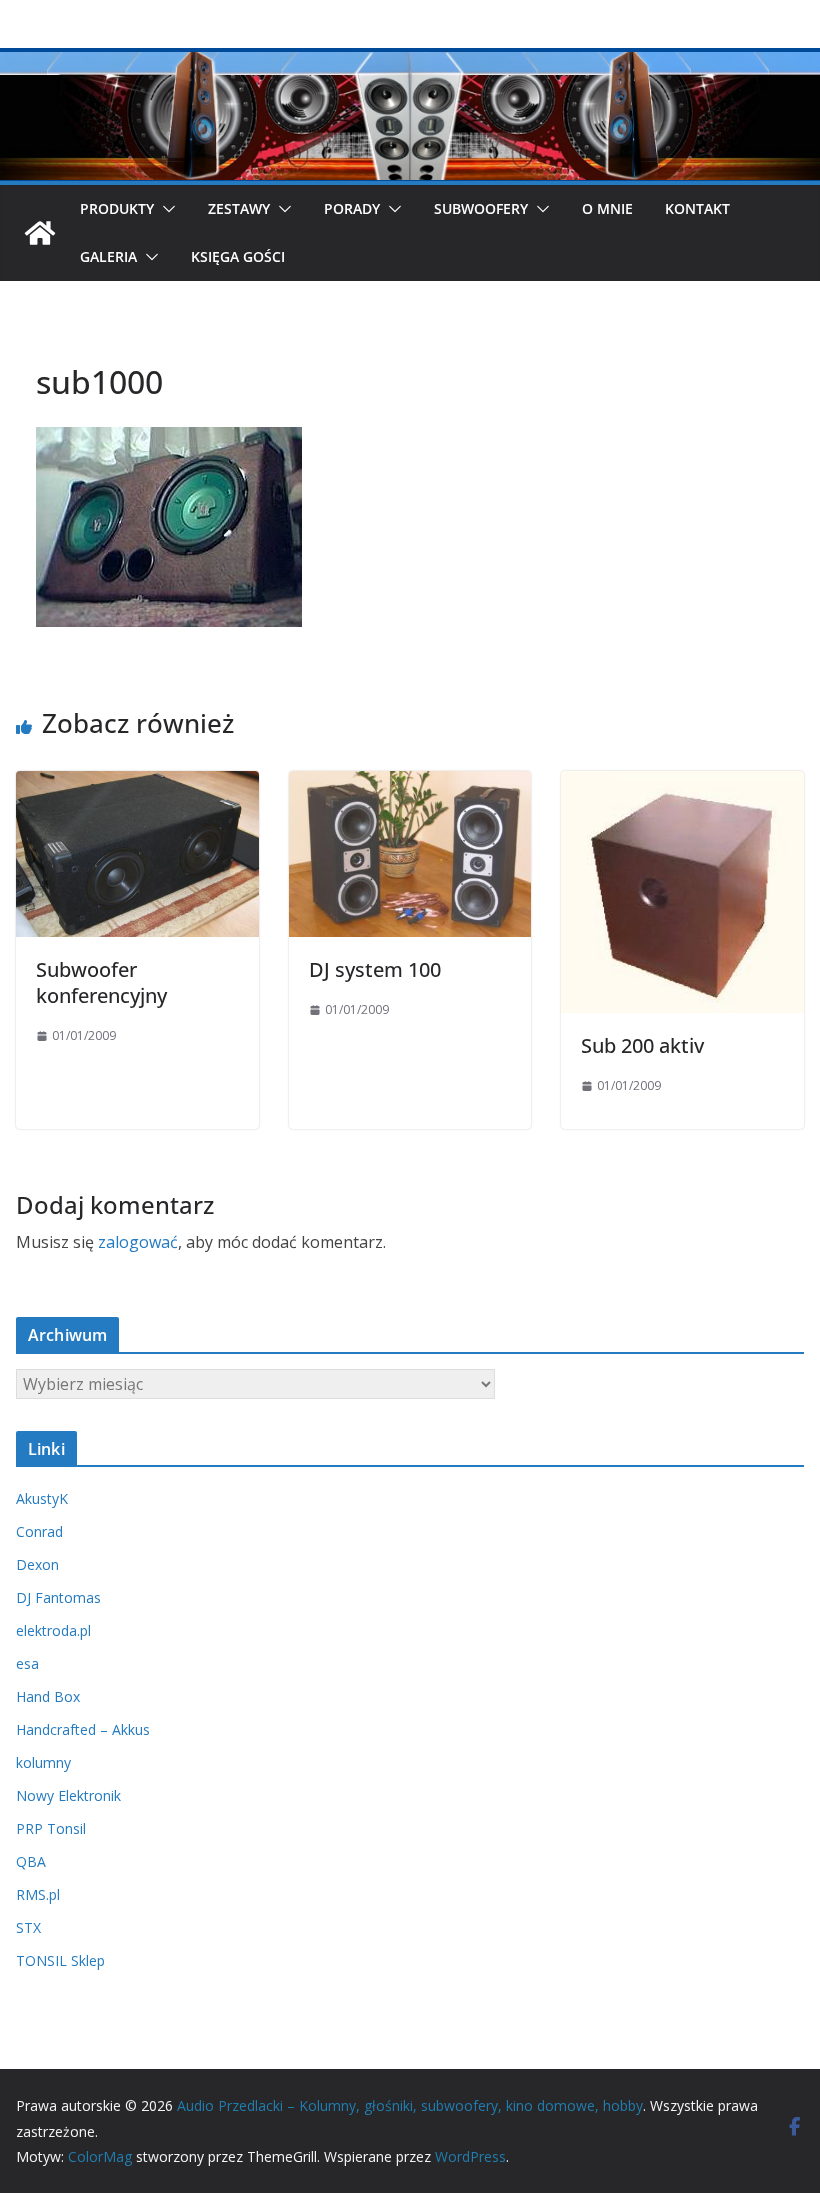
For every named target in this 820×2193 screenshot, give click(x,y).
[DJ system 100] (410, 785)
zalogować (138, 1242)
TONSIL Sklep (60, 1960)
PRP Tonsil (51, 1828)
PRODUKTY (117, 208)
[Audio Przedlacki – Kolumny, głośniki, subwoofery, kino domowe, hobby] (410, 62)
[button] (165, 209)
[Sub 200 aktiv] (682, 785)
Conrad (39, 1531)
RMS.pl (38, 1894)
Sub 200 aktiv (642, 1045)
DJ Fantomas (58, 1597)
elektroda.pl (53, 1630)
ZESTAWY (239, 208)
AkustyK (42, 1498)
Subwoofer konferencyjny (101, 982)
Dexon (37, 1564)
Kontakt (697, 208)
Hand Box (48, 1696)
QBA (31, 1861)
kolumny (43, 1762)
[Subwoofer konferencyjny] (137, 785)
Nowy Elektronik (68, 1795)
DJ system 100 (375, 969)
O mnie (607, 208)
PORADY (352, 208)
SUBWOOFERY (481, 208)
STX (28, 1927)
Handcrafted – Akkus (83, 1729)
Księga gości (238, 256)
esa (27, 1663)
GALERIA (108, 256)
